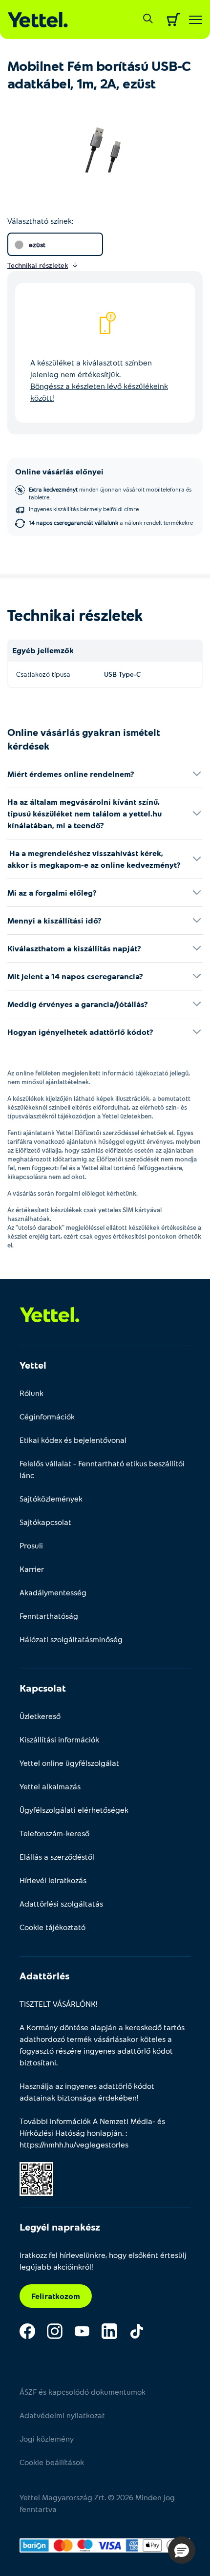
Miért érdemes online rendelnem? (71, 774)
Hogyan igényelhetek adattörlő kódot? (80, 1032)
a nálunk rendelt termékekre (111, 522)
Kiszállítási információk (59, 1739)
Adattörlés (44, 1975)
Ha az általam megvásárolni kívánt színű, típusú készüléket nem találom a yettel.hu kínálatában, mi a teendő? (84, 813)
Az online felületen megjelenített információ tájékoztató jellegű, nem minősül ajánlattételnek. (99, 1077)
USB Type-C (122, 674)
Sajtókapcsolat (45, 1522)
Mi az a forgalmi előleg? (52, 892)
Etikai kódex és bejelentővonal (73, 1440)
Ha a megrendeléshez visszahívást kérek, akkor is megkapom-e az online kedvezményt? (94, 859)
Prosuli (31, 1545)
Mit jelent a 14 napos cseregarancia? (75, 976)
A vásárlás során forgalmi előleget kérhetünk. (73, 1193)
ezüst (37, 245)
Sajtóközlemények (51, 1498)
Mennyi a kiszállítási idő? (54, 920)
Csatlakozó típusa (43, 674)
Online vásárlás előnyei (59, 471)
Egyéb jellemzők (43, 650)
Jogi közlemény (47, 2438)
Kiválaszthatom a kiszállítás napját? (74, 948)
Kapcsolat (43, 1688)
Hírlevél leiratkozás (53, 1880)
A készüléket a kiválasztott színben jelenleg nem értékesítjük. (99, 380)
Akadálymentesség (53, 1592)
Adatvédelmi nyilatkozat (62, 2415)
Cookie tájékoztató (52, 1927)
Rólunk (31, 1393)
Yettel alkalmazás (50, 1786)
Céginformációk (47, 1416)
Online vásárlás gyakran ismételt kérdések (84, 739)
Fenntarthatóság (49, 1616)
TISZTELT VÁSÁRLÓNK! (59, 2004)
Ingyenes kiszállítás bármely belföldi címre (84, 509)
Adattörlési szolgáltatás (61, 1903)
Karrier (32, 1569)
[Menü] (196, 20)
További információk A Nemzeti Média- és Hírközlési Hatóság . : (92, 2133)
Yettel (33, 1365)
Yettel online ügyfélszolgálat (69, 1763)
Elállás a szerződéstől (57, 1857)
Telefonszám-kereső (54, 1833)
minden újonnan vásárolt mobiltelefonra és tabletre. (110, 493)
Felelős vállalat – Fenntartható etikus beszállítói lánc (102, 1469)
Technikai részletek (75, 615)
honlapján (105, 2133)
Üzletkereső (40, 1716)
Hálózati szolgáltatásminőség (71, 1639)
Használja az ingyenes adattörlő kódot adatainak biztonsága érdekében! (87, 2092)
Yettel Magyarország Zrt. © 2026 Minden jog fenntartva (97, 2503)
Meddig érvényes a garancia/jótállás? (78, 1004)
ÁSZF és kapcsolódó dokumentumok (83, 2392)
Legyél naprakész (60, 2227)
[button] (182, 2550)
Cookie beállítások (52, 2462)
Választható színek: (40, 221)
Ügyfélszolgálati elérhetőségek (74, 1810)
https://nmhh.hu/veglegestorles (74, 2144)
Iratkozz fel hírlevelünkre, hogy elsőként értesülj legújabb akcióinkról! (103, 2261)
